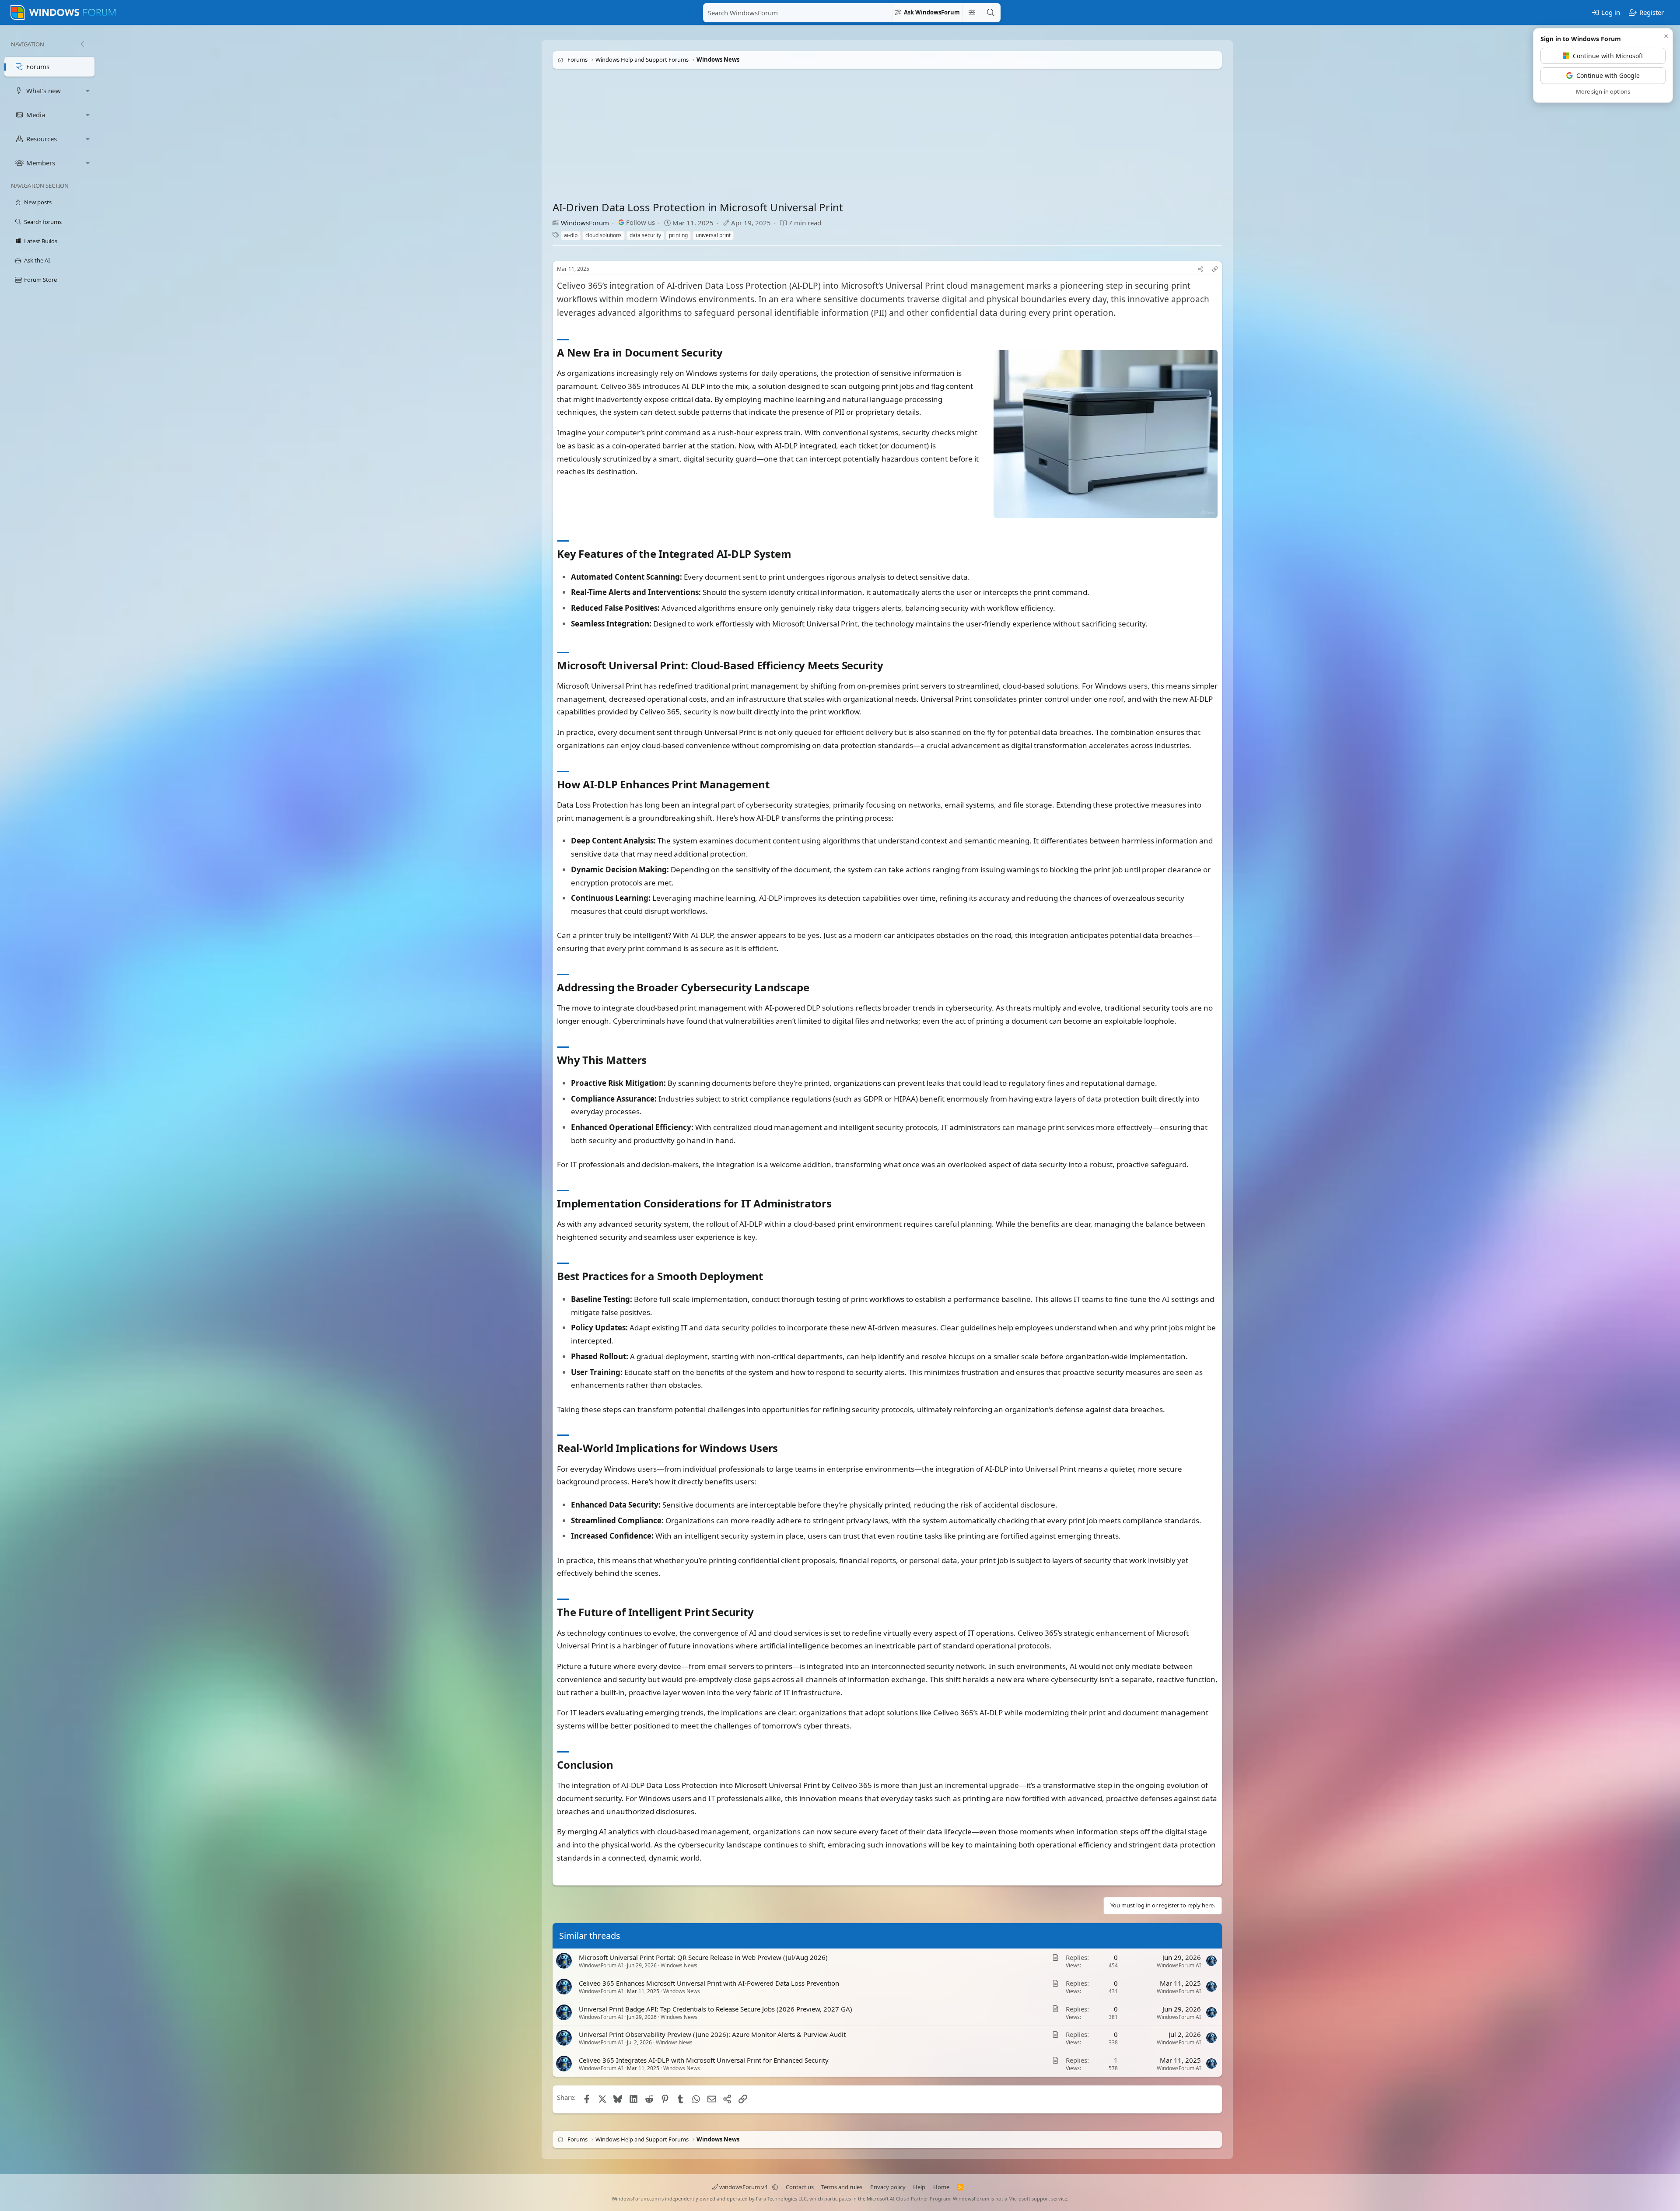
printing (678, 235)
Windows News (679, 1965)
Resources (42, 139)
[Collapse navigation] (82, 44)
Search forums (43, 222)
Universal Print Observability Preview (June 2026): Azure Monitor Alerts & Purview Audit (712, 2034)
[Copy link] (1215, 269)
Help (919, 2187)
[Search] (990, 13)
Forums (38, 66)
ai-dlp (571, 235)
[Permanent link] (728, 353)
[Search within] (972, 13)
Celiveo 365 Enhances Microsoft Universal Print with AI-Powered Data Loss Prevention (709, 1983)
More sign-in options (1603, 91)
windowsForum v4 (743, 2187)
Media (36, 115)
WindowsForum (585, 223)
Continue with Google (1608, 75)
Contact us (800, 2187)
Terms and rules (842, 2187)
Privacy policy (888, 2187)
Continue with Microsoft (1608, 56)
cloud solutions (604, 235)
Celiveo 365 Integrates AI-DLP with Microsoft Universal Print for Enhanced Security (704, 2060)
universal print (713, 235)
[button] (88, 91)
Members (41, 163)
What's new (44, 91)
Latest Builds (41, 241)
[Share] (1200, 269)
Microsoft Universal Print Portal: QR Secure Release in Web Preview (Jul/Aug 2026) (703, 1957)
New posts (38, 202)
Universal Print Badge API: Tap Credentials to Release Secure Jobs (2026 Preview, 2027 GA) (716, 2008)
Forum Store (40, 280)
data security (645, 235)
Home (941, 2187)
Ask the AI (37, 260)
